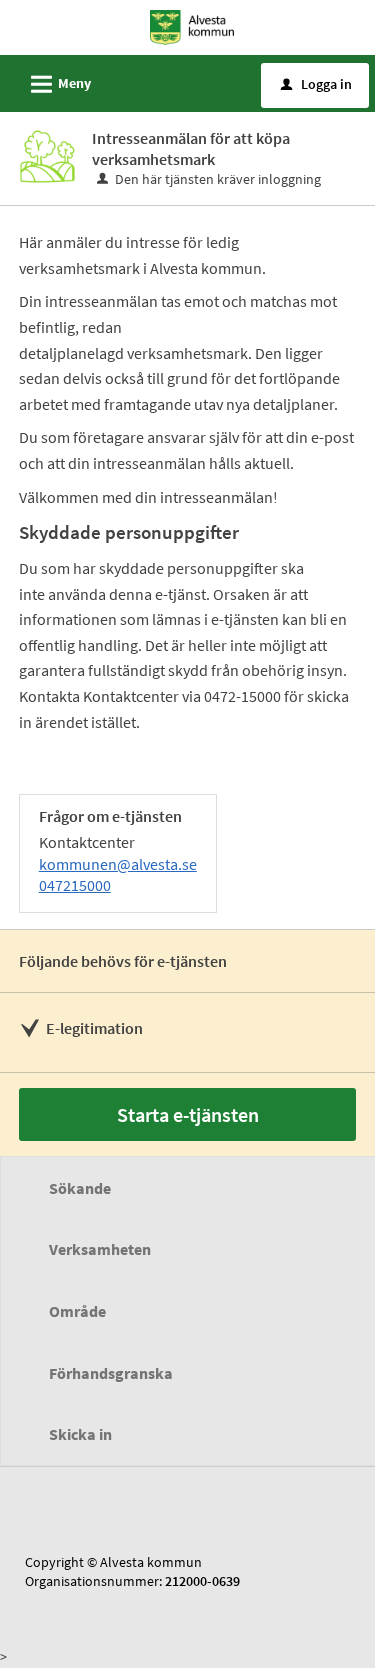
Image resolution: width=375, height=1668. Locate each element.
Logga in (316, 84)
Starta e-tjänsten (188, 1114)
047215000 (75, 885)
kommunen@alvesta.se (118, 864)
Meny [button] (58, 84)
